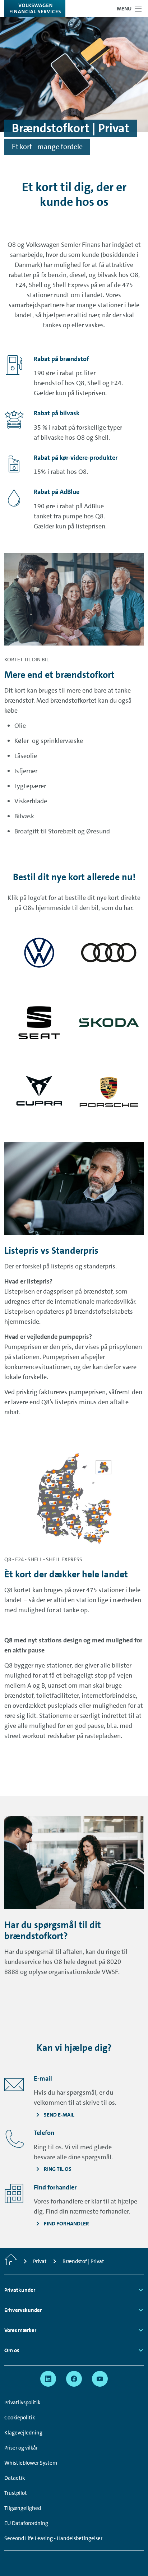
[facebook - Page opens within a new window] (74, 2379)
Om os (12, 2350)
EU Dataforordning (26, 2523)
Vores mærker (20, 2330)
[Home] (11, 2261)
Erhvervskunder (23, 2310)
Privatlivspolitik (22, 2402)
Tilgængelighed (23, 2508)
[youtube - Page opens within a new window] (100, 2379)
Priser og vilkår (21, 2448)
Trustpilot (16, 2493)
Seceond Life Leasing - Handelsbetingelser (53, 2538)
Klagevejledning (23, 2433)
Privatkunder (20, 2290)
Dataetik (15, 2478)
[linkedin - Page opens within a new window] (48, 2379)
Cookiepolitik (20, 2418)
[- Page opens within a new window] (39, 953)
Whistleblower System (31, 2463)
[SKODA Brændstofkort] (109, 1022)
